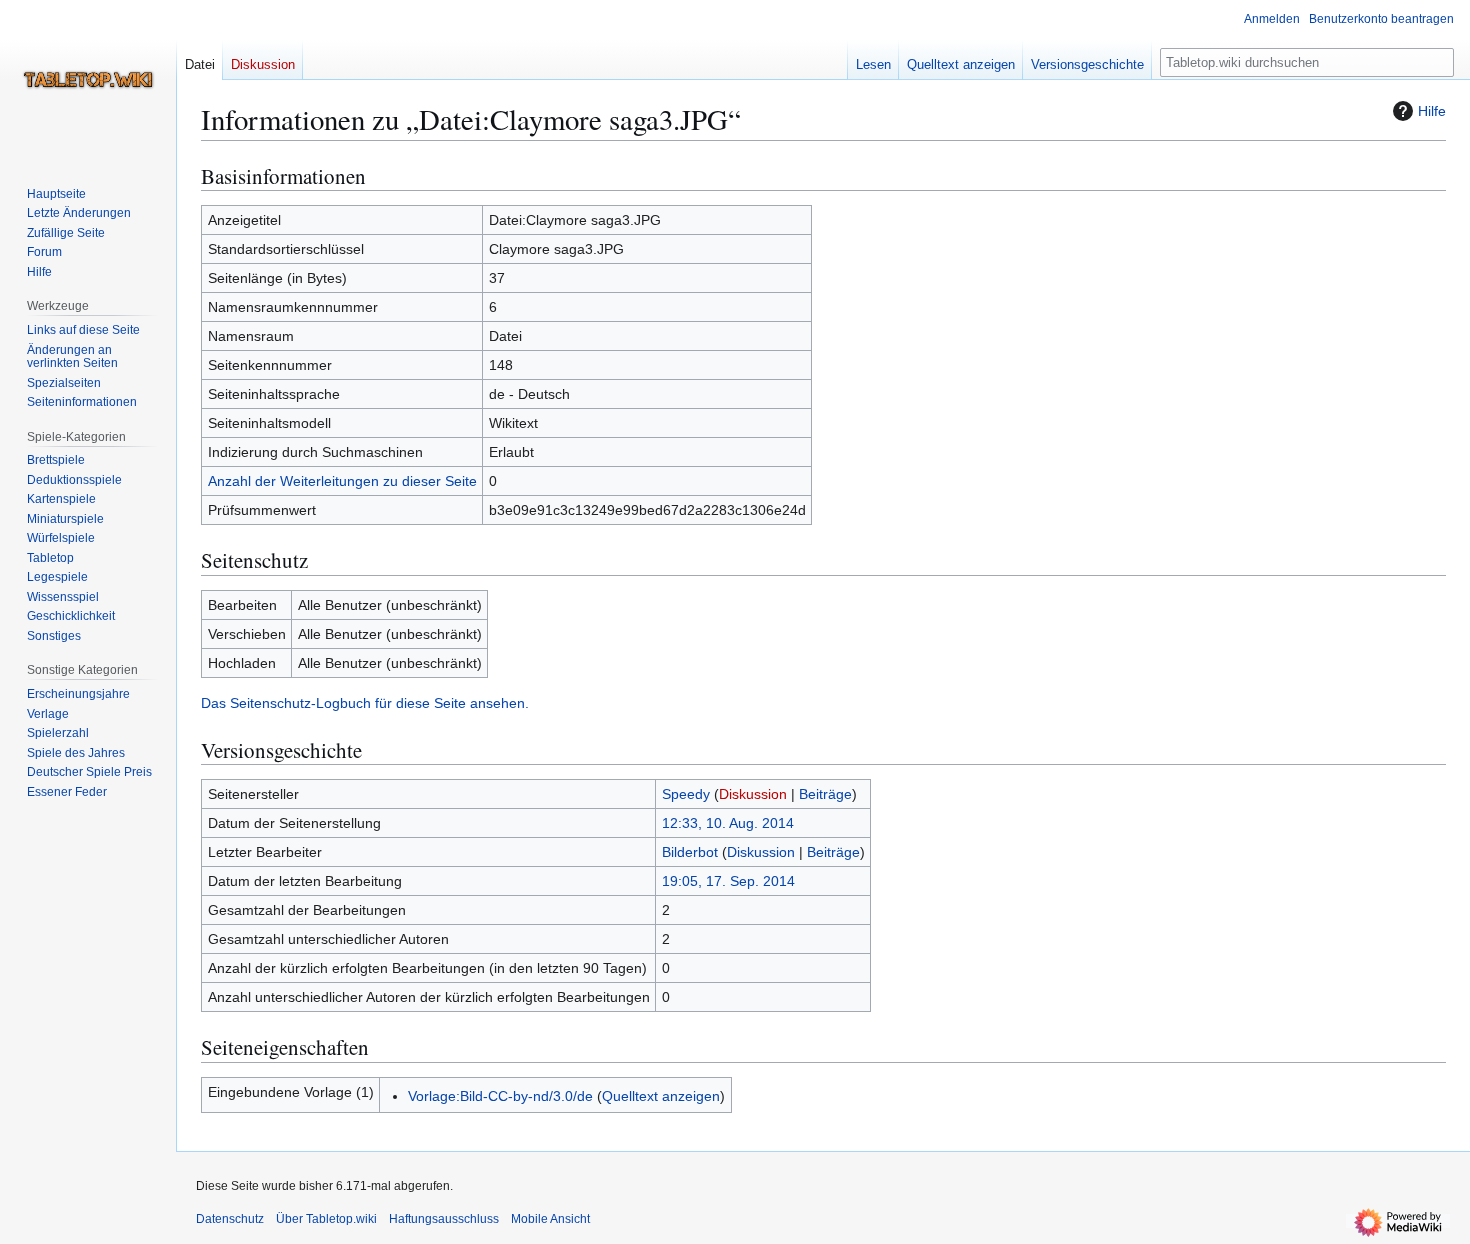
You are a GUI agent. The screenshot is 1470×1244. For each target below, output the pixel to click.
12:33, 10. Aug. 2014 (728, 823)
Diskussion (753, 794)
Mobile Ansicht (550, 1219)
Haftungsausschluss (444, 1219)
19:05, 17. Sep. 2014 (728, 881)
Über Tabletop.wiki (326, 1219)
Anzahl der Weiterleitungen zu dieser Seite (342, 481)
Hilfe (1432, 111)
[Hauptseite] (88, 80)
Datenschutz (230, 1219)
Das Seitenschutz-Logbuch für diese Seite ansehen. (365, 703)
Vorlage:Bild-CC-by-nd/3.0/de (500, 1096)
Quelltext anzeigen (661, 1096)
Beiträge (825, 794)
